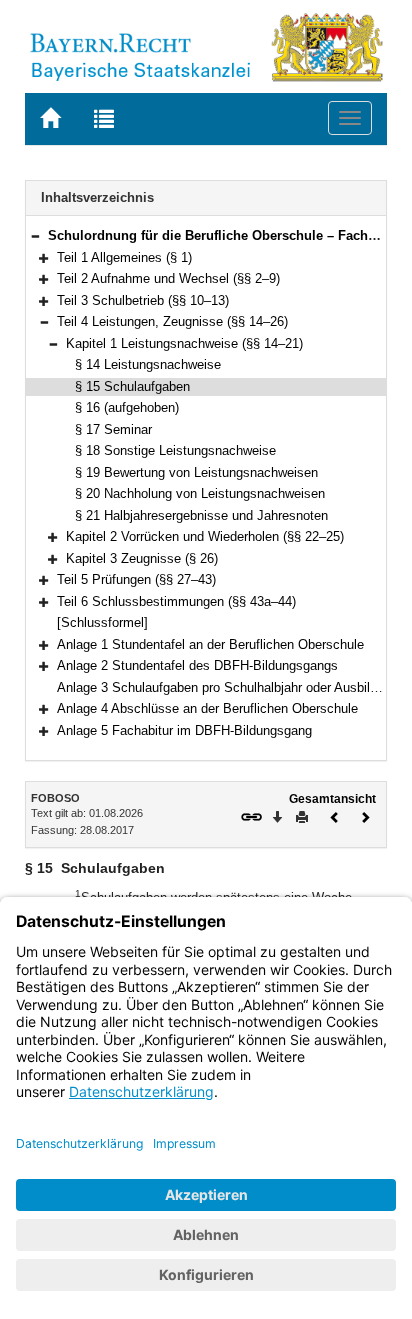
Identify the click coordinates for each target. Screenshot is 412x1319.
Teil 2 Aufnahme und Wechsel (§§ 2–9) (168, 278)
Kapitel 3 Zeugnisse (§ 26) (142, 558)
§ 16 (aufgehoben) (127, 407)
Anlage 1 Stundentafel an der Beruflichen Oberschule (210, 644)
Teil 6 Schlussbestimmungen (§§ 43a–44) (176, 601)
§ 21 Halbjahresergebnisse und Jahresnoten (201, 515)
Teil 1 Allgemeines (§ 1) (124, 257)
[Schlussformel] (102, 622)
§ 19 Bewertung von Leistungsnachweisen (196, 472)
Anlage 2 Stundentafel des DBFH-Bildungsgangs (197, 665)
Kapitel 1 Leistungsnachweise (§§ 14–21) (184, 343)
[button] (35, 235)
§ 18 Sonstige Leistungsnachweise (175, 450)
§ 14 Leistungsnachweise (148, 364)
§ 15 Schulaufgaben (132, 386)
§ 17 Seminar (113, 429)
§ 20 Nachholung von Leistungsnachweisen (200, 493)
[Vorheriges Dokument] (335, 815)
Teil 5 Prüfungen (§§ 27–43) (136, 579)
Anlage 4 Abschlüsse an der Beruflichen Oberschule (207, 708)
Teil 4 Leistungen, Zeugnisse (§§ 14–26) (172, 321)
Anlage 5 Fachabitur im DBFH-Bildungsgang (184, 730)
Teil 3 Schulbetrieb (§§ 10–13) (143, 300)
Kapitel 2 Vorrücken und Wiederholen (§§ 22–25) (205, 536)
